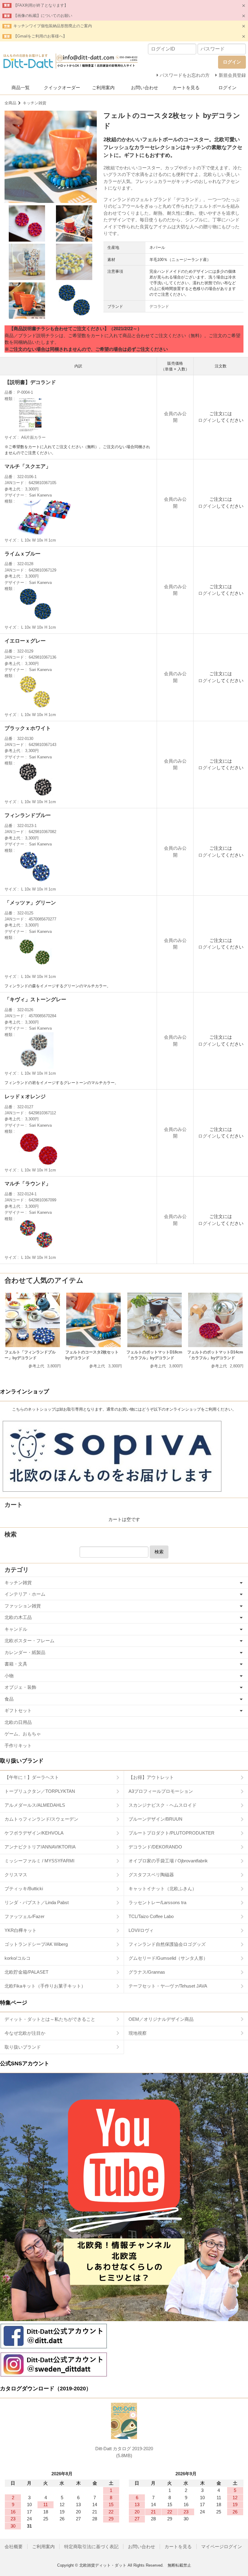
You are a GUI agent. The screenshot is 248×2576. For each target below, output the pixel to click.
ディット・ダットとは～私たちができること (50, 2019)
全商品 (10, 103)
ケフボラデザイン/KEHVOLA (34, 1833)
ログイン (227, 88)
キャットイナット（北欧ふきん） (163, 1889)
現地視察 (138, 2033)
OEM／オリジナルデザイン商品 (161, 2019)
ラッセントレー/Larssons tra (157, 1902)
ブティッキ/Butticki (24, 1889)
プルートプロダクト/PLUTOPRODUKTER (171, 1833)
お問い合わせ (145, 88)
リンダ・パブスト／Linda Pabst (37, 1902)
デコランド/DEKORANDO (155, 1847)
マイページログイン (222, 2547)
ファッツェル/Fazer (24, 1916)
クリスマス (16, 1875)
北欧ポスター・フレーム (29, 1641)
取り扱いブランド (23, 2047)
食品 (9, 1699)
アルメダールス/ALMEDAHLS (35, 1805)
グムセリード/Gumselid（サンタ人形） (168, 1958)
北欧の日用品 (18, 1722)
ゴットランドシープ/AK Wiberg (36, 1944)
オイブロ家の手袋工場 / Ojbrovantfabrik (168, 1861)
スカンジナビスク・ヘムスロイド (163, 1805)
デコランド (159, 306)
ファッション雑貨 (23, 1606)
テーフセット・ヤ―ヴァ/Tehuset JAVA (168, 1986)
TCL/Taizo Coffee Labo (151, 1916)
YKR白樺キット (21, 1930)
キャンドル (16, 1629)
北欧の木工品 (18, 1617)
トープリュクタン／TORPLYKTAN (40, 1791)
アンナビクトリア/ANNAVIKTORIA (40, 1847)
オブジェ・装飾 (20, 1687)
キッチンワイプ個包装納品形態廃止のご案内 (53, 26)
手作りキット (18, 1746)
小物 (9, 1676)
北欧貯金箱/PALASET (26, 1972)
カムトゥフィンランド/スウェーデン (41, 1819)
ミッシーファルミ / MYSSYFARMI (39, 1861)
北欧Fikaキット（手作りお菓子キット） (45, 1986)
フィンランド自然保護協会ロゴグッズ (167, 1944)
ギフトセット (18, 1710)
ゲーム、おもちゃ (23, 1734)
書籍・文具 (16, 1664)
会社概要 (14, 2547)
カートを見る (186, 88)
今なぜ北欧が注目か (25, 2033)
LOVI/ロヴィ (141, 1930)
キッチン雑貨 (34, 103)
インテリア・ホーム (25, 1594)
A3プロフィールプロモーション (161, 1791)
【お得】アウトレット (151, 1777)
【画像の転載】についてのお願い (43, 16)
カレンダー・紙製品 (25, 1652)
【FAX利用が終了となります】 (41, 5)
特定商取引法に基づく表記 (91, 2547)
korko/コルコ (18, 1958)
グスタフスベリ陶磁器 (151, 1875)
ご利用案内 (103, 88)
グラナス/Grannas (147, 1972)
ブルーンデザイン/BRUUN (155, 1819)
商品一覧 (21, 88)
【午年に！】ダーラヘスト (32, 1777)
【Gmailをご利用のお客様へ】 (40, 36)
